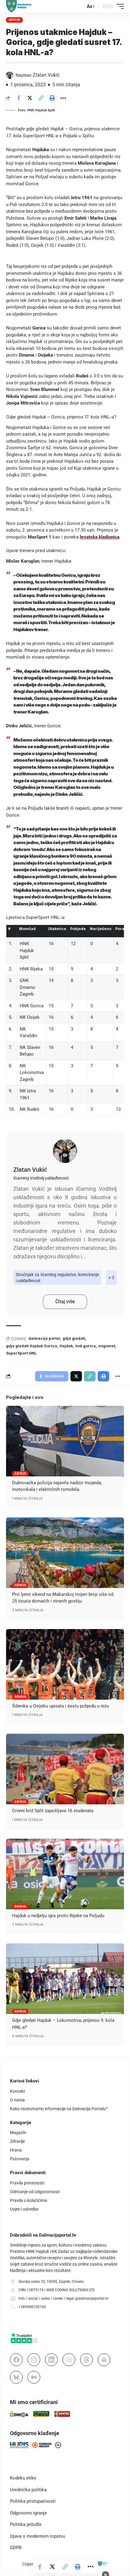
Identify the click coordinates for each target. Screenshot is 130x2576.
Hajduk (66, 1346)
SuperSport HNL (21, 1353)
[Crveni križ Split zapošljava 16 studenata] (65, 1769)
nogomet (107, 1346)
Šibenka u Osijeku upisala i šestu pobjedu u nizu (60, 1706)
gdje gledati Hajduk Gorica (32, 1346)
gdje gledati (74, 1338)
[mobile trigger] (119, 6)
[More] (63, 98)
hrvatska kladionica (100, 537)
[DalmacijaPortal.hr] (19, 6)
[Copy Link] (41, 98)
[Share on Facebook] (18, 98)
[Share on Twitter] (30, 98)
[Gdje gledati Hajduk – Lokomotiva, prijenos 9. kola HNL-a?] (65, 1979)
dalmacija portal (44, 1338)
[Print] (52, 98)
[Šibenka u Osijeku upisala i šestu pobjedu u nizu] (65, 1664)
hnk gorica (86, 1346)
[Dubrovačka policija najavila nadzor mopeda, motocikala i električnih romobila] (65, 1441)
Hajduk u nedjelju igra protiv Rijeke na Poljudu (58, 1916)
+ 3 (111, 1278)
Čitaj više (65, 1302)
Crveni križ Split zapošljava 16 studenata (53, 1811)
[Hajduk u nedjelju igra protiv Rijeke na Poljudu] (65, 1874)
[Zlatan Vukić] (65, 1151)
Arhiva (15, 20)
